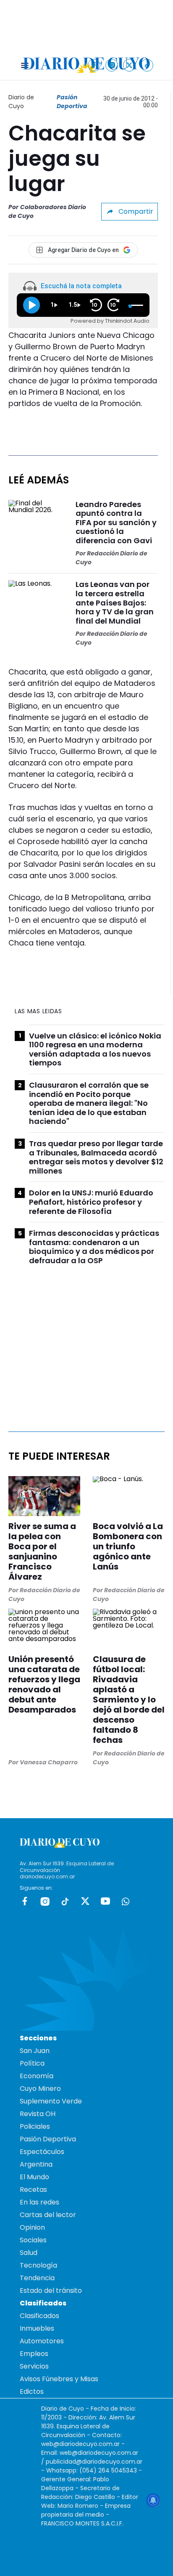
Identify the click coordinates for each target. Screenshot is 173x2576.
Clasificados (39, 2316)
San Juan (35, 2051)
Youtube (105, 1901)
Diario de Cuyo (21, 102)
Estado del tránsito (51, 2291)
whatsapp (126, 1901)
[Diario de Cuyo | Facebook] (94, 65)
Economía (37, 2076)
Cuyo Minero (40, 2089)
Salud (29, 2253)
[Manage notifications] (153, 2500)
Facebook (25, 1901)
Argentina (36, 2164)
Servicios (34, 2366)
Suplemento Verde (51, 2101)
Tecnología (38, 2265)
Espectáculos (42, 2152)
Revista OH (38, 2114)
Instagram (45, 1901)
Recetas (33, 2190)
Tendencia (37, 2278)
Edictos (32, 2391)
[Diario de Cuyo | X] (130, 65)
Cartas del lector (48, 2215)
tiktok (65, 1901)
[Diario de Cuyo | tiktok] (147, 65)
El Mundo (34, 2177)
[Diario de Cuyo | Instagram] (112, 65)
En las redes (39, 2202)
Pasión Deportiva (72, 102)
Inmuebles (37, 2328)
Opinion (32, 2227)
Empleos (34, 2354)
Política (32, 2063)
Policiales (35, 2126)
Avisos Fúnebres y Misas (59, 2379)
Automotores (42, 2341)
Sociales (33, 2240)
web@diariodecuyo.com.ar (80, 2444)
